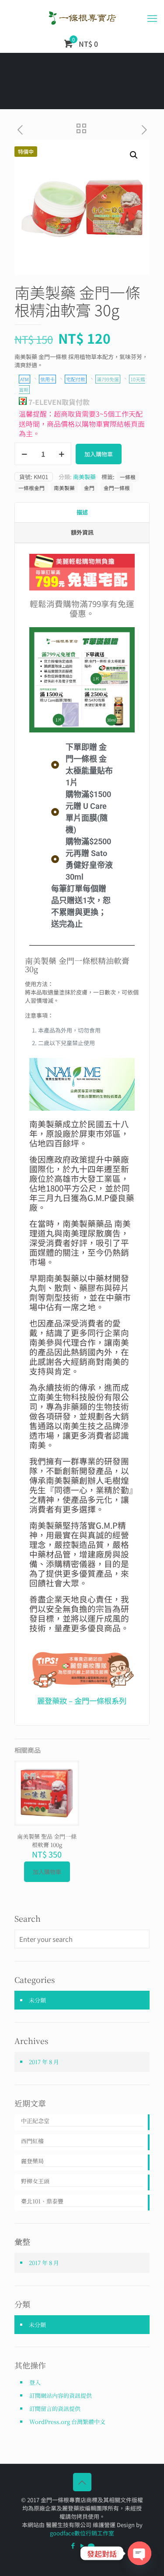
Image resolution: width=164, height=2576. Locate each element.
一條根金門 (31, 488)
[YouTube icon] (82, 2545)
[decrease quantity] (24, 454)
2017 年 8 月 (44, 2062)
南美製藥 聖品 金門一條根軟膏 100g (47, 1840)
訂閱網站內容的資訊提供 (61, 2395)
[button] (134, 155)
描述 (82, 512)
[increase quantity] (61, 454)
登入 (35, 2382)
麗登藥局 (32, 2161)
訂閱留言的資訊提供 (55, 2409)
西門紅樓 (32, 2141)
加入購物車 (99, 454)
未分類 (37, 2000)
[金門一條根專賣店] (82, 17)
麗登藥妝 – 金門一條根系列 (82, 1701)
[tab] (82, 513)
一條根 (128, 477)
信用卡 (47, 379)
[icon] (91, 2545)
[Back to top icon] (82, 2482)
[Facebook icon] (73, 2545)
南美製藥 (84, 477)
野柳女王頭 (35, 2181)
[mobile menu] (152, 17)
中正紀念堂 (35, 2121)
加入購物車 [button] (47, 1872)
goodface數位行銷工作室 (82, 2533)
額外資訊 (82, 532)
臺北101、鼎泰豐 (42, 2201)
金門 (89, 488)
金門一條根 (117, 488)
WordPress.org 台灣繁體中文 (67, 2422)
